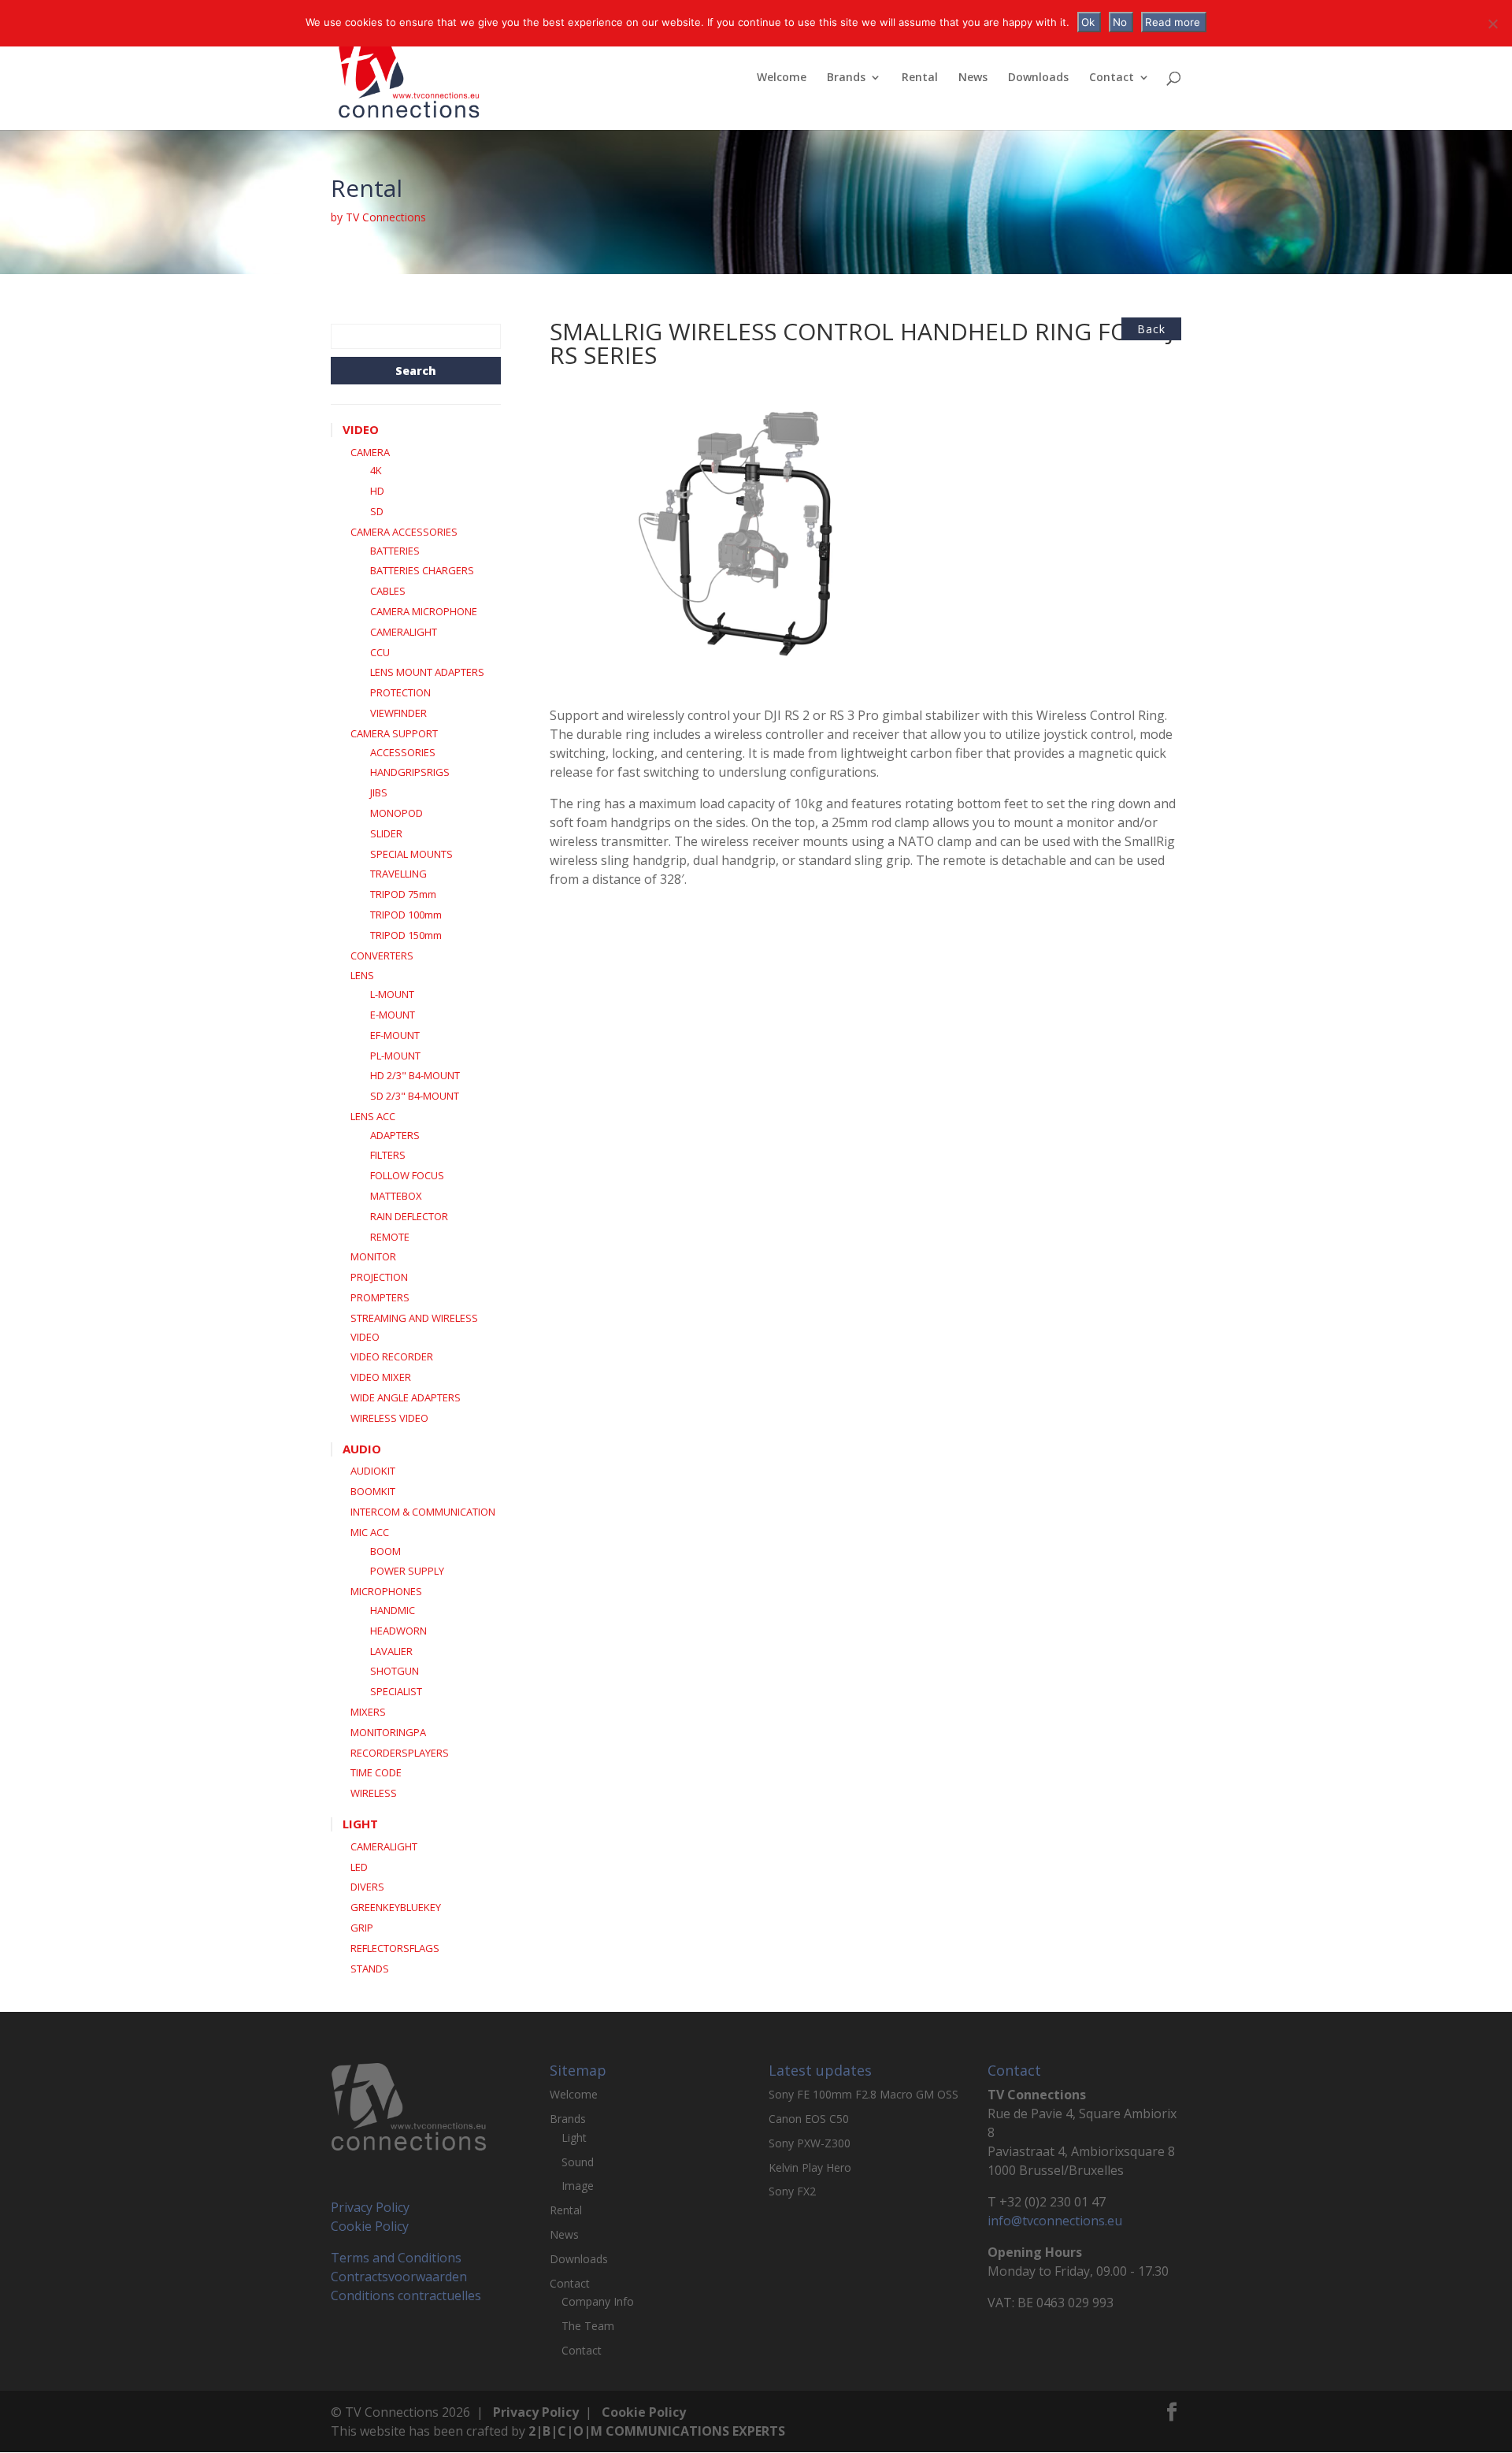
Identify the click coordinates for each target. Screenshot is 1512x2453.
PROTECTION (400, 692)
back (1151, 329)
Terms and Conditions (396, 2258)
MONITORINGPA (388, 1732)
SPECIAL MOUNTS (411, 854)
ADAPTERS (395, 1135)
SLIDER (386, 833)
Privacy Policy (370, 2207)
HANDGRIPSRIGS (410, 772)
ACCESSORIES (403, 752)
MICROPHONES (386, 1591)
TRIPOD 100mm (406, 915)
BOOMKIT (373, 1491)
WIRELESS (374, 1793)
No (1120, 22)
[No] (1492, 24)
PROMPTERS (380, 1297)
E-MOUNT (393, 1015)
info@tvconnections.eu (1055, 2221)
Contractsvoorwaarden (399, 2277)
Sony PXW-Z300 (810, 2143)
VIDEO (361, 429)
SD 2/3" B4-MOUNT (415, 1096)
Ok (1088, 22)
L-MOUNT (392, 994)
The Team (588, 2326)
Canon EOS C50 (809, 2119)
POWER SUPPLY (407, 1571)
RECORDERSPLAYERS (400, 1753)
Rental (920, 78)
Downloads (1038, 78)
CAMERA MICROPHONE (424, 611)
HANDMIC (393, 1610)
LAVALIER (391, 1651)
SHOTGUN (395, 1671)
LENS (362, 975)
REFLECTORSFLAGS (395, 1948)
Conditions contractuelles (406, 2295)
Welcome (782, 78)
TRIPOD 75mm (403, 894)
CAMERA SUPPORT (394, 733)
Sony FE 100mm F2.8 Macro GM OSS (863, 2094)
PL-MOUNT (395, 1056)
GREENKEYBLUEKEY (396, 1907)
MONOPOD (397, 813)
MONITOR (373, 1256)
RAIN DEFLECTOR (409, 1216)
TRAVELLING (398, 874)
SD (377, 511)
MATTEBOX (396, 1196)
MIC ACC (370, 1532)
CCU (380, 652)
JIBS (379, 792)
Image (578, 2186)
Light (574, 2138)
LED (359, 1867)
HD (377, 491)
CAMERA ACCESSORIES (404, 532)
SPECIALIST (396, 1691)
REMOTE (390, 1237)
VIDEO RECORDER (392, 1356)
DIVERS (367, 1887)
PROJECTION (379, 1277)
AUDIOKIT (373, 1471)
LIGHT (360, 1824)
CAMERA (370, 452)
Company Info (598, 2301)
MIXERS (368, 1712)
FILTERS (388, 1155)
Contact (1112, 78)
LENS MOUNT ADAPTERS (427, 672)
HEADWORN (398, 1631)
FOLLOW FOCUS (407, 1175)
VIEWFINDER (398, 713)
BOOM (385, 1551)
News (973, 78)
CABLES (388, 591)
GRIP (362, 1928)
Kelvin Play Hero (810, 2167)
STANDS (370, 1969)
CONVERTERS (382, 956)
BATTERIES (395, 551)
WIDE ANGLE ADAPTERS (406, 1397)
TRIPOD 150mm (406, 935)
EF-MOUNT (395, 1035)
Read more (1173, 22)
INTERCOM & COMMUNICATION (423, 1512)
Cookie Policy (370, 2226)
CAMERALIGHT (404, 632)
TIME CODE (376, 1772)
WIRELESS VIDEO (389, 1418)
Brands (846, 78)
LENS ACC (373, 1116)
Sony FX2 (792, 2191)
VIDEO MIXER (381, 1377)
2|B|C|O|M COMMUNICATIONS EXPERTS (657, 2431)
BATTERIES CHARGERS (422, 570)
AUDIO (362, 1449)
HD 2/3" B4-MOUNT (415, 1075)
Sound (578, 2162)
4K (376, 470)
